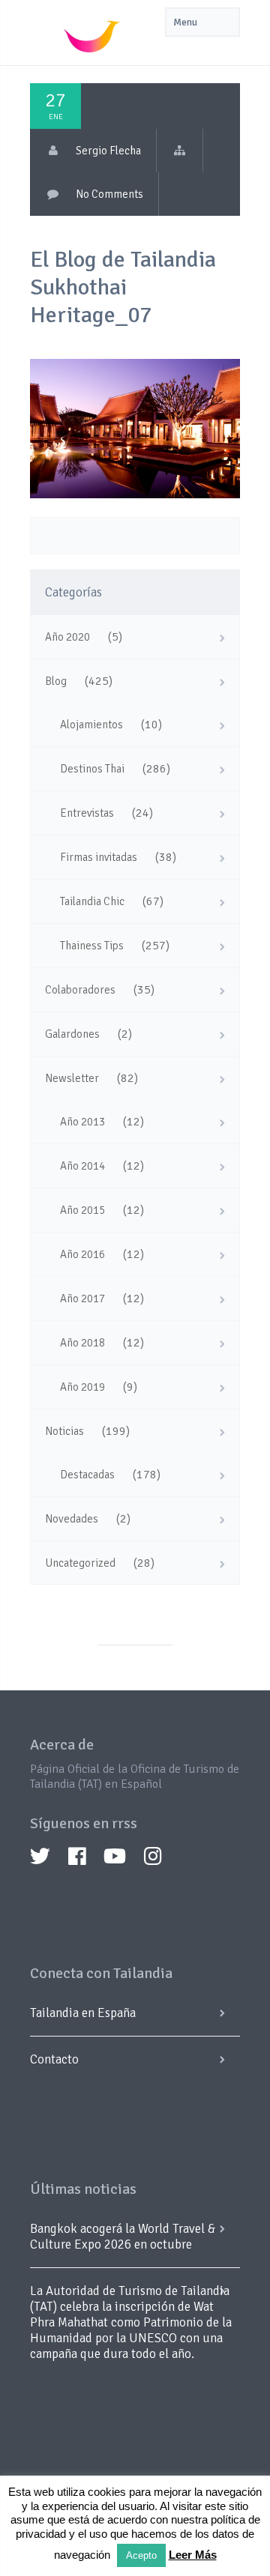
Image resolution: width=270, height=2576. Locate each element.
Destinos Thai (92, 769)
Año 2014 (82, 1166)
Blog (56, 681)
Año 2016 (82, 1254)
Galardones (72, 1034)
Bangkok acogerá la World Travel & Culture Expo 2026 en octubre (123, 2237)
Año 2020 (67, 637)
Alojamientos (91, 725)
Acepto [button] (141, 2555)
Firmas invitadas (99, 857)
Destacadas (87, 1475)
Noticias (64, 1431)
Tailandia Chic (92, 901)
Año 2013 (82, 1122)
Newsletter (72, 1078)
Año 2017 (82, 1298)
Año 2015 (82, 1210)
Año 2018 (82, 1343)
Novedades (72, 1519)
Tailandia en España (83, 2013)
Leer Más (193, 2555)
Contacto (54, 2059)
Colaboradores (80, 990)
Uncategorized (80, 1563)
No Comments (109, 194)
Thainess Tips (92, 946)
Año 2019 (82, 1387)
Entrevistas (87, 813)
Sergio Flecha (108, 151)
